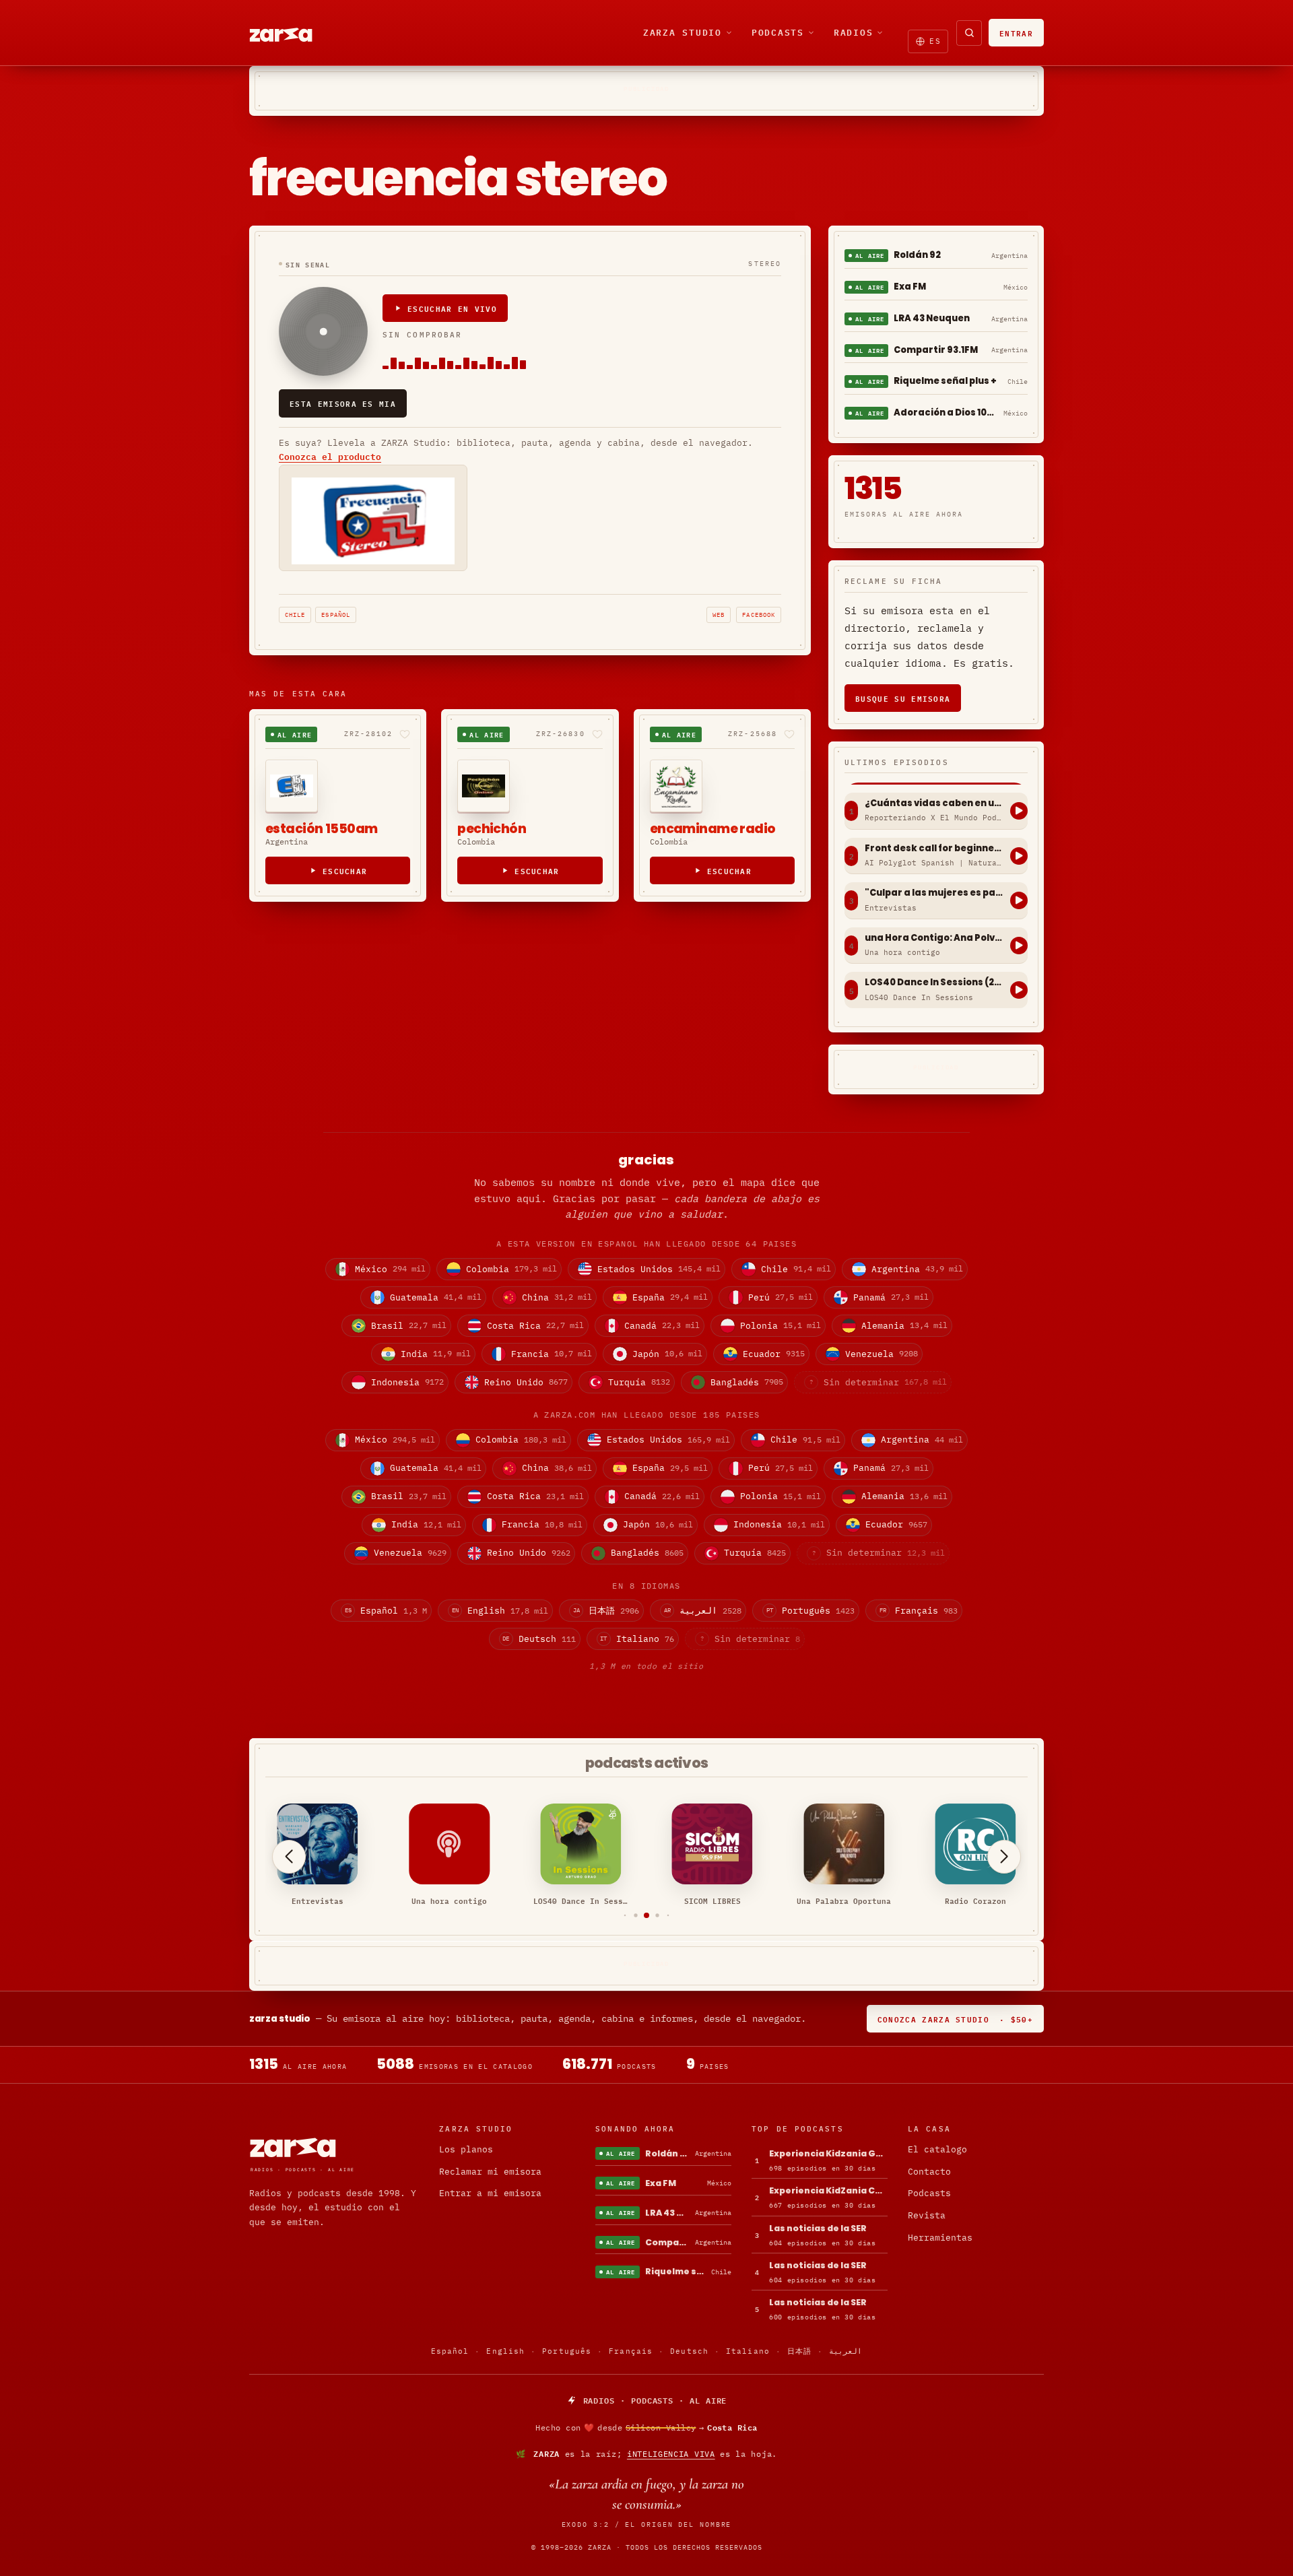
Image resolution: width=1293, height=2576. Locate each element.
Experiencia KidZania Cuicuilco (828, 2190)
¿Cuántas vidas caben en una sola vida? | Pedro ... (934, 803)
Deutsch (689, 2351)
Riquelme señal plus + (945, 381)
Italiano (748, 2351)
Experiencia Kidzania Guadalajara (828, 2153)
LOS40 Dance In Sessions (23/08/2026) (934, 983)
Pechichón (492, 829)
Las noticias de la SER (818, 2228)
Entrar (1016, 33)
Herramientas (940, 2238)
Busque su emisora (903, 698)
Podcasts (778, 32)
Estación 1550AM (321, 829)
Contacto (929, 2172)
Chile (295, 615)
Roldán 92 (917, 255)
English (505, 2351)
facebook (759, 615)
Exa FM (910, 287)
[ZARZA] (292, 33)
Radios (854, 32)
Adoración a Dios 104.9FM (946, 412)
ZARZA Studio (683, 32)
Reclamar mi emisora (490, 2172)
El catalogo (937, 2149)
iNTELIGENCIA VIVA (671, 2454)
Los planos (466, 2149)
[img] (646, 2428)
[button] (625, 1916)
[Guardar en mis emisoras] (405, 734)
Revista (927, 2215)
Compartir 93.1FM (936, 350)
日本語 (799, 2351)
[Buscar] (969, 33)
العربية (846, 2351)
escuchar (345, 870)
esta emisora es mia (343, 403)
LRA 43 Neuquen (932, 318)
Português (567, 2351)
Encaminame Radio (713, 829)
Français (631, 2351)
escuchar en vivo (452, 308)
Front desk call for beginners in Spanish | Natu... (934, 849)
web (719, 615)
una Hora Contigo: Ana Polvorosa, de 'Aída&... (934, 938)
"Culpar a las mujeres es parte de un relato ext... (934, 893)
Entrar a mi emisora (490, 2193)
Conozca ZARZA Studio (955, 2019)
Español (336, 615)
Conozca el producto (330, 457)
